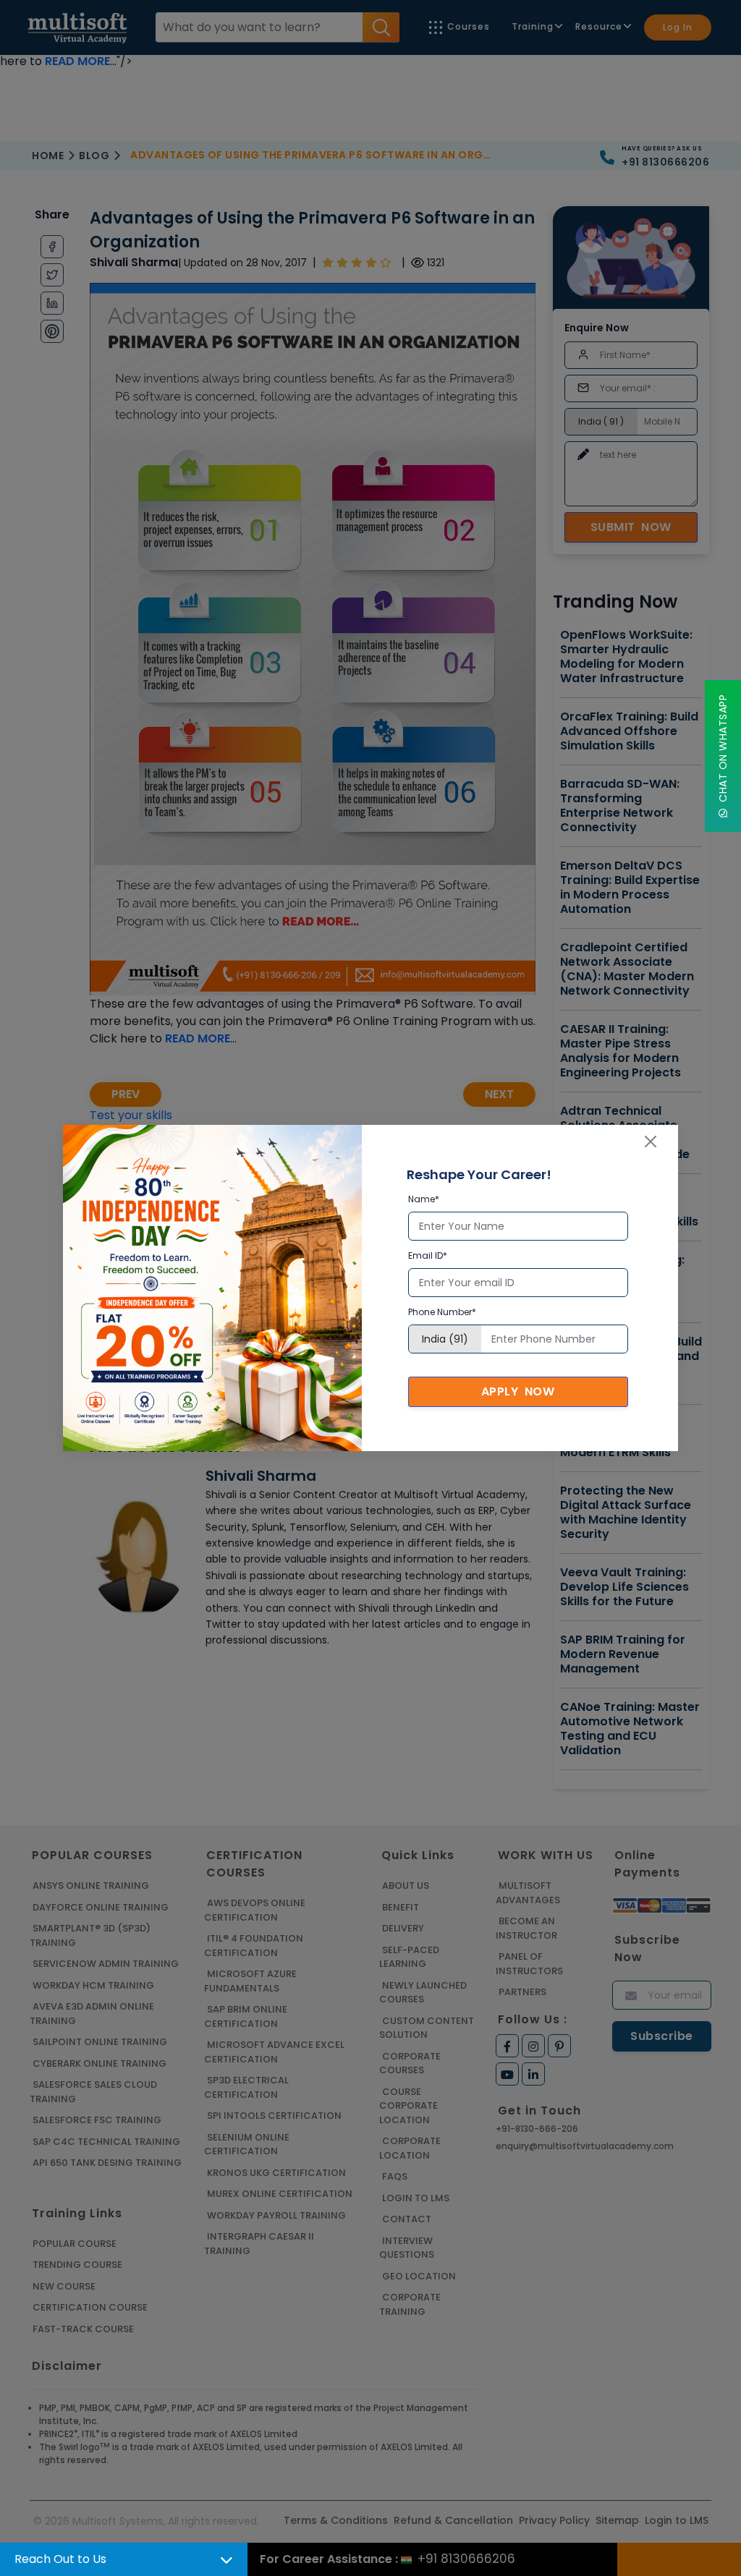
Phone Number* (442, 1312)
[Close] (651, 1142)
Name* (424, 1199)
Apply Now (518, 1391)
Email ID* (428, 1255)
